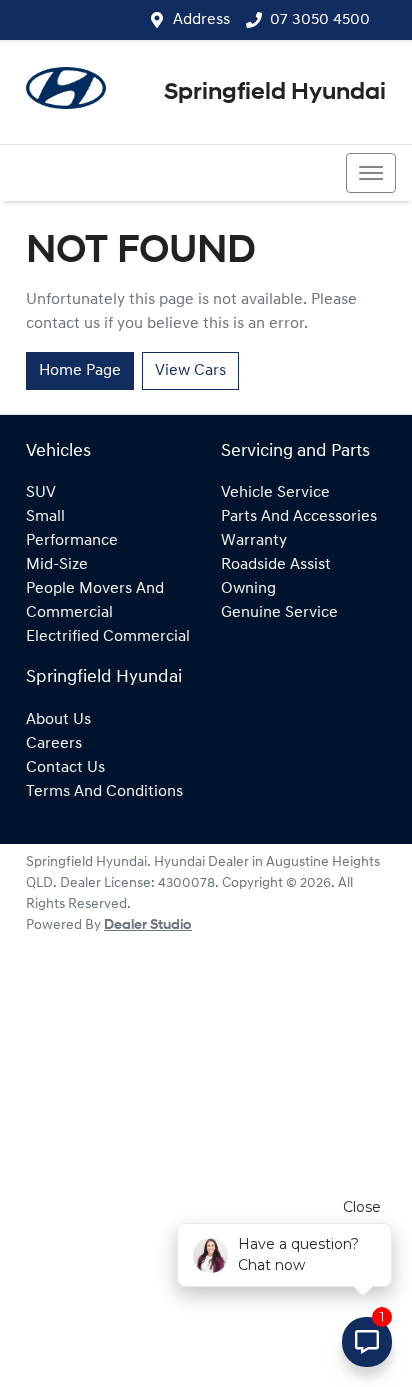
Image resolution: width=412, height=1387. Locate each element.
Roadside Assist (276, 565)
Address (201, 20)
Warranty (254, 541)
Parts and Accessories (299, 517)
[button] (371, 173)
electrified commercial (108, 637)
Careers (54, 744)
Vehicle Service (275, 493)
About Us (58, 720)
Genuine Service (279, 613)
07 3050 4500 (320, 20)
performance (72, 541)
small (45, 517)
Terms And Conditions (104, 792)
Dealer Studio (148, 925)
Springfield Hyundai (275, 93)
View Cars (190, 371)
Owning (248, 589)
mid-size (57, 565)
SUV (41, 493)
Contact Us (65, 768)
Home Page (80, 371)
